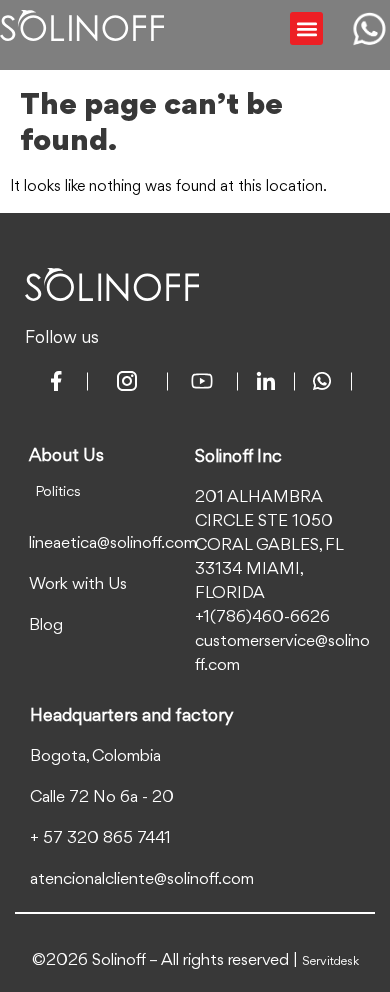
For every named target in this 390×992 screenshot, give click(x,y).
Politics (58, 492)
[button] (306, 28)
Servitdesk (330, 961)
